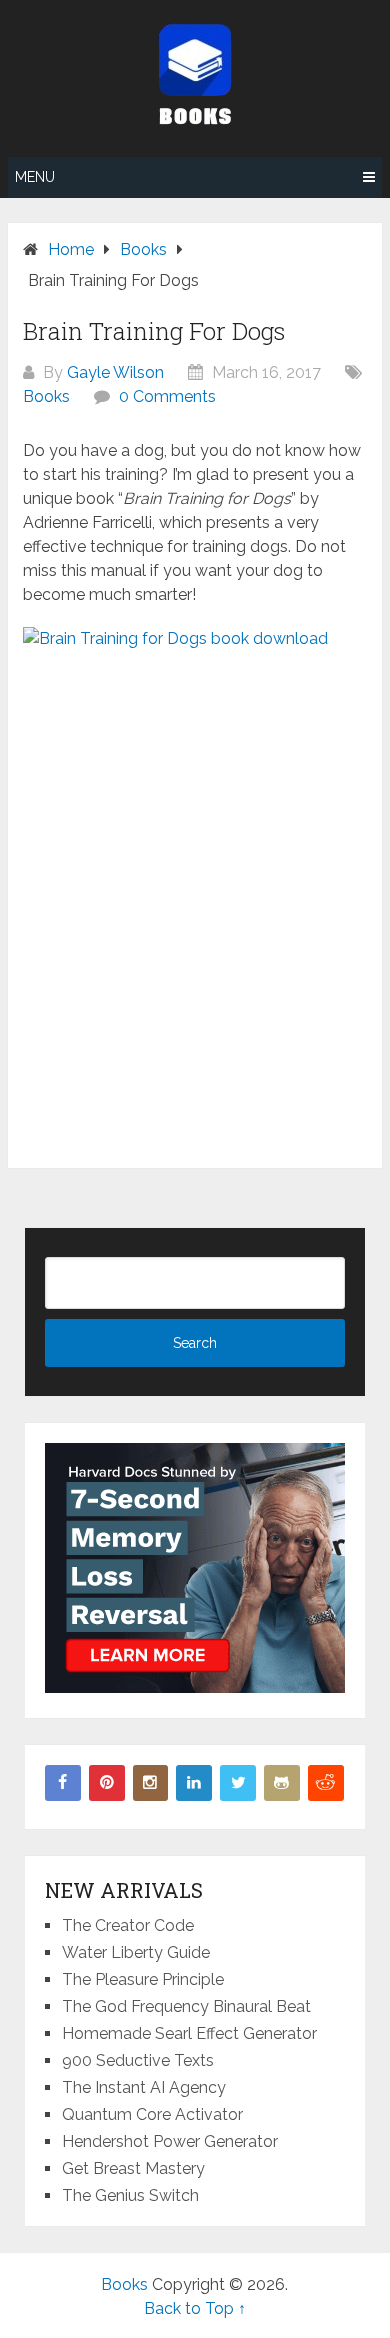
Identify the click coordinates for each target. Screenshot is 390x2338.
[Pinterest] (107, 1783)
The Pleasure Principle (143, 1979)
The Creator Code (128, 1925)
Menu (35, 177)
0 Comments (167, 396)
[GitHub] (282, 1783)
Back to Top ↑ (195, 2308)
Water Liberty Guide (136, 1952)
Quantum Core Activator (152, 2114)
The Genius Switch (130, 2195)
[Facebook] (63, 1783)
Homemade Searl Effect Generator (189, 2033)
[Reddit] (326, 1783)
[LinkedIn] (194, 1783)
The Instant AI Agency (144, 2087)
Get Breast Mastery (133, 2168)
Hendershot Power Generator (170, 2141)
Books (46, 396)
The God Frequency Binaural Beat (186, 2006)
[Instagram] (151, 1783)
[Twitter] (238, 1783)
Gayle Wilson (115, 372)
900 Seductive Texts (138, 2060)
